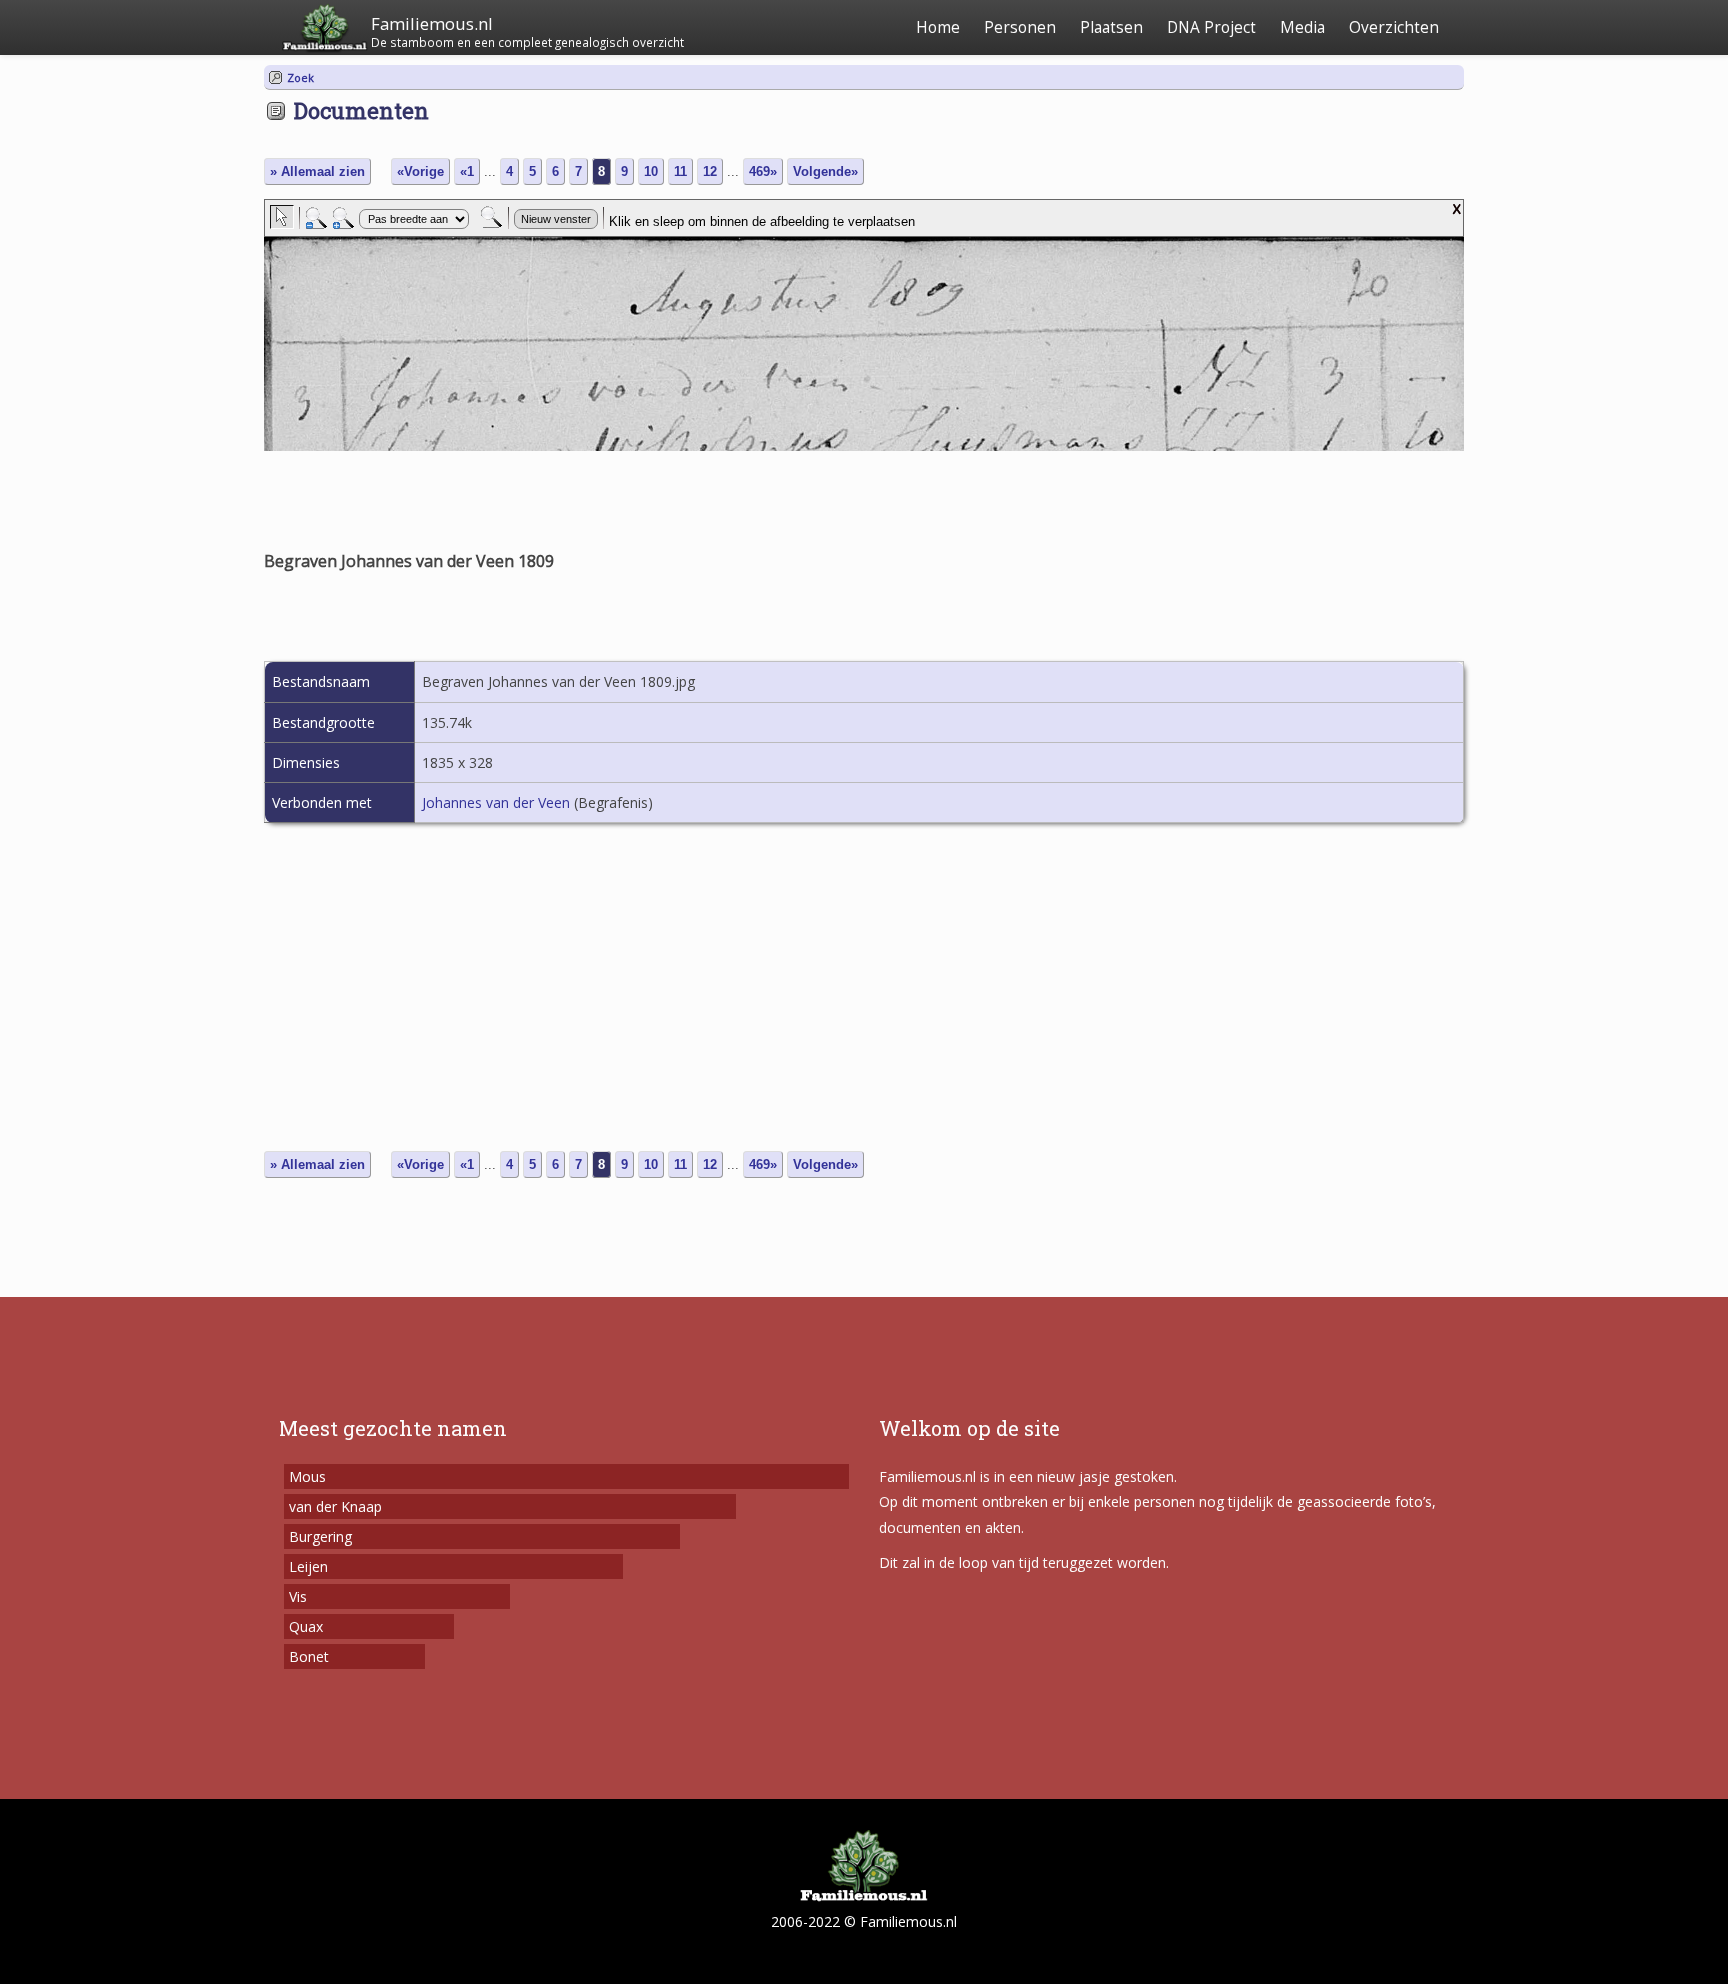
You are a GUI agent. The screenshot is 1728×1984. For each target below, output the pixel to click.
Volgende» (825, 171)
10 (651, 171)
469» (763, 171)
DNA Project (1211, 27)
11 (680, 171)
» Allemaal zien (317, 171)
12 (710, 171)
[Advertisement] (864, 998)
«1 (467, 171)
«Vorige (420, 171)
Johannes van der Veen (496, 802)
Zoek (300, 77)
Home (938, 27)
